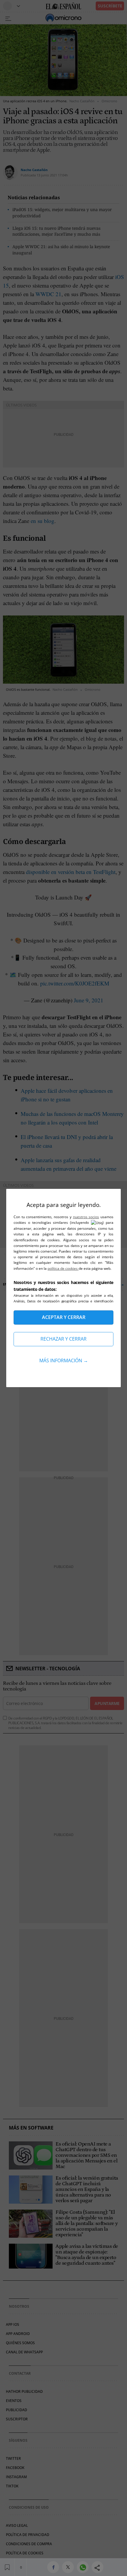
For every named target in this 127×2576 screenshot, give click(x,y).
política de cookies (63, 1268)
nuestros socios (86, 1217)
